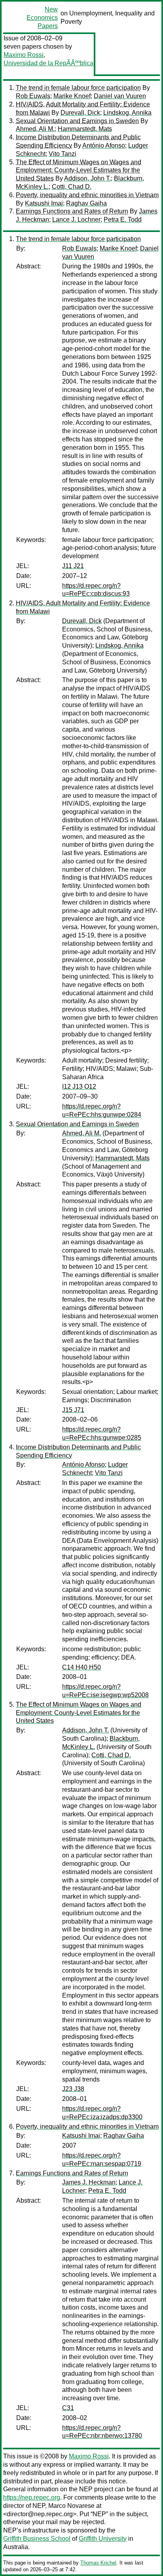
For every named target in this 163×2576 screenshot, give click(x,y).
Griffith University (103, 2539)
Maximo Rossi (24, 55)
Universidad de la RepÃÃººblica (48, 63)
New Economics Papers (42, 18)
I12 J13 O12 (79, 1086)
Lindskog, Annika (127, 113)
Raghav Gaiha (86, 203)
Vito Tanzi (63, 154)
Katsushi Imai (44, 203)
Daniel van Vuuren (120, 96)
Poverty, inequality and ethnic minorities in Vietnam (87, 195)
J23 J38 (73, 2089)
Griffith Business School (37, 2539)
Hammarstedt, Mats (85, 129)
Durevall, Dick (80, 113)
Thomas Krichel (98, 2563)
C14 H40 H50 (81, 1667)
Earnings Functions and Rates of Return (72, 211)
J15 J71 (73, 1410)
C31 (68, 2408)
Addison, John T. (87, 178)
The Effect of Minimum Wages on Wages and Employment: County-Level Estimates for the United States (79, 170)
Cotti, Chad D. (72, 187)
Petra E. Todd (123, 220)
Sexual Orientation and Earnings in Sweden (77, 121)
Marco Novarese (71, 2506)
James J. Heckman (89, 2182)
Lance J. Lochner (76, 220)
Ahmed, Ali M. (35, 129)
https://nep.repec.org (32, 2497)
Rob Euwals (33, 96)
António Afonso (104, 145)
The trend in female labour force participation (78, 88)
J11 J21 (73, 566)
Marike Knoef (72, 96)
